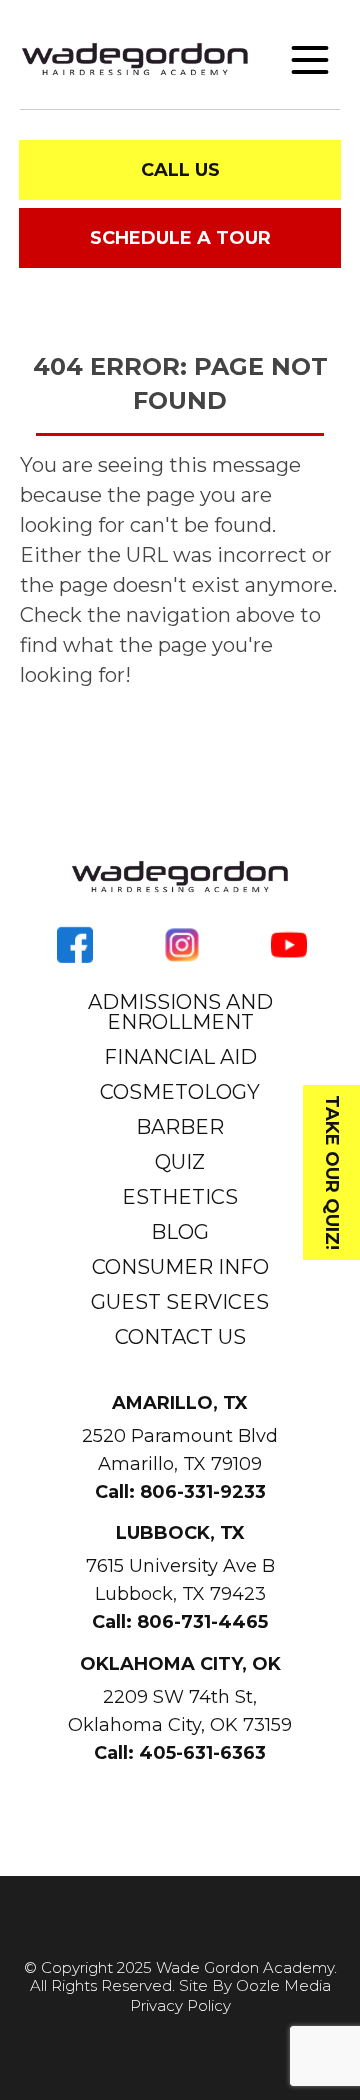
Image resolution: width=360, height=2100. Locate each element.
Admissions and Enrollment (180, 1012)
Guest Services (180, 1302)
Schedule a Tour (180, 238)
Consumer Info (180, 1267)
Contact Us (180, 1337)
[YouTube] (289, 943)
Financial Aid (180, 1057)
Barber (180, 1127)
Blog (180, 1232)
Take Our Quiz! (332, 1172)
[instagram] (182, 943)
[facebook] (75, 943)
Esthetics (180, 1197)
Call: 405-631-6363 (180, 1753)
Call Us (180, 170)
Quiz (180, 1162)
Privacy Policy (180, 2006)
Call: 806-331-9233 (180, 1492)
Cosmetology (180, 1092)
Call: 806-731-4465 (180, 1622)
